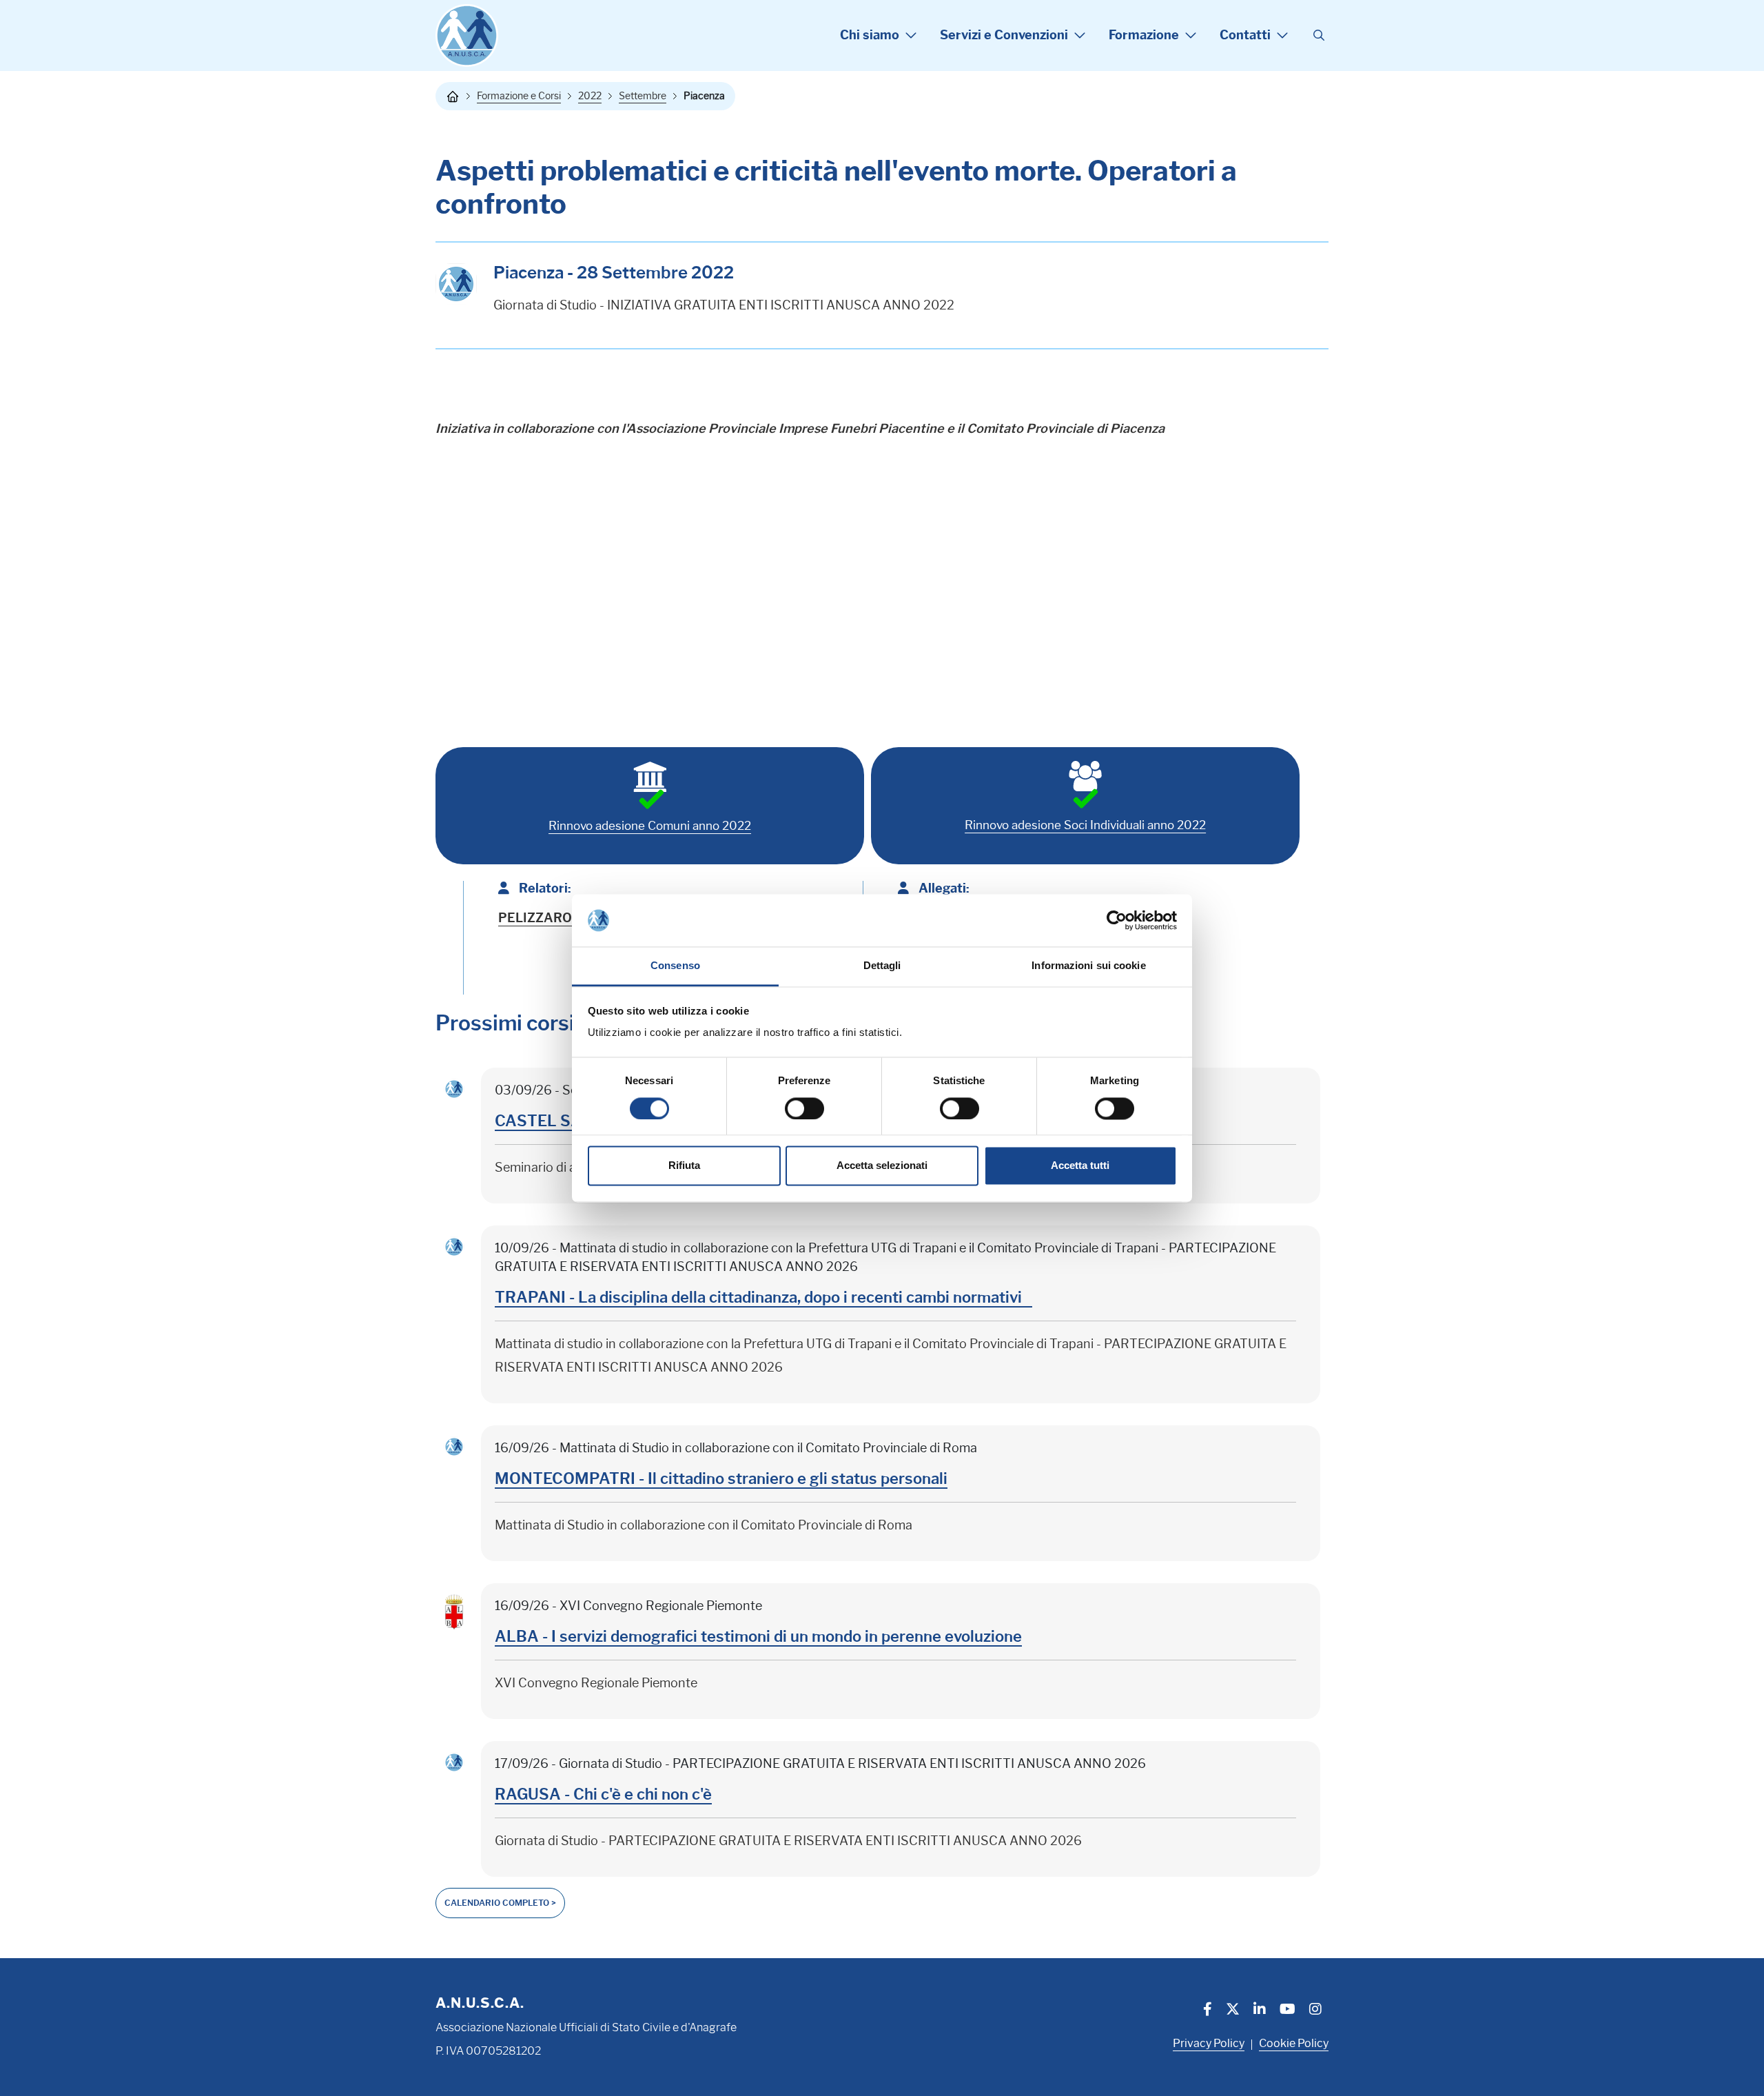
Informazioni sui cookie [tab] (1088, 966)
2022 (590, 96)
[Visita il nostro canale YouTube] (1288, 2011)
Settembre (643, 96)
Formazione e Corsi (519, 96)
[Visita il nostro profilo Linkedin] (1260, 2011)
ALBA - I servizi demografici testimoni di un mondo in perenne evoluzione (758, 1637)
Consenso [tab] (675, 966)
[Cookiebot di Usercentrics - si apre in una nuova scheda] (1117, 920)
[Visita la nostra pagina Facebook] (1208, 2011)
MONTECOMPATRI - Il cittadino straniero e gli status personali (721, 1479)
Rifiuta (684, 1166)
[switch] (804, 1108)
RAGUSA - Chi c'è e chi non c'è (603, 1794)
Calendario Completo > (500, 1903)
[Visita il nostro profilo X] (1233, 2011)
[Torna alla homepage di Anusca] (467, 35)
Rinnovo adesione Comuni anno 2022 (650, 826)
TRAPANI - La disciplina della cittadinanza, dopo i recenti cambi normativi (763, 1298)
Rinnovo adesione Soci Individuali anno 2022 (1085, 825)
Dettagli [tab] (882, 966)
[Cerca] (1319, 36)
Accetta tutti (1080, 1166)
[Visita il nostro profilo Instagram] (1315, 2011)
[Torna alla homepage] (453, 96)
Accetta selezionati (882, 1166)
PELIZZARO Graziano (563, 918)
